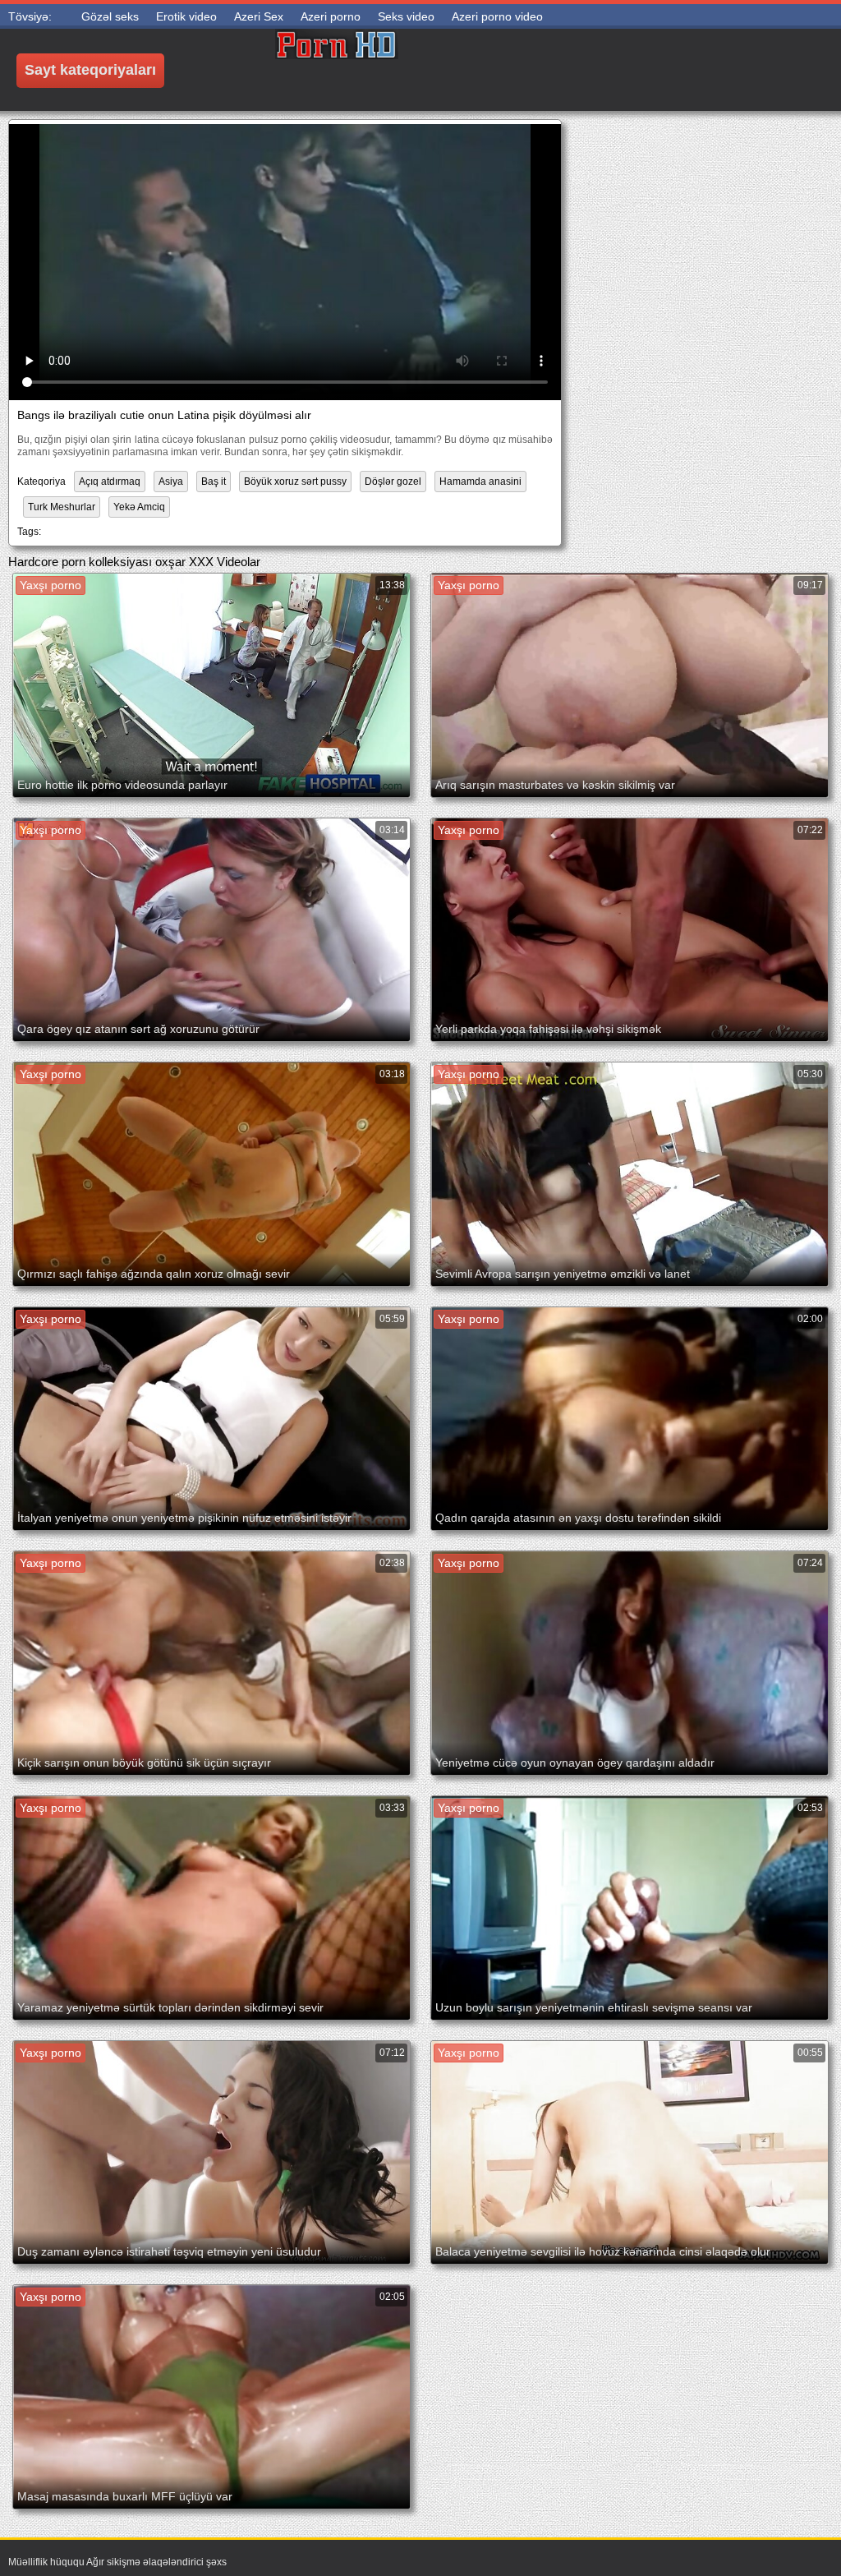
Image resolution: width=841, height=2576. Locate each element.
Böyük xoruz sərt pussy (295, 482)
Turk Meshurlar (62, 507)
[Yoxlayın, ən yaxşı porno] (337, 70)
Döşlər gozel (393, 482)
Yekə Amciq (139, 507)
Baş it (214, 482)
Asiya (171, 482)
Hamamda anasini (480, 482)
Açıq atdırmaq (110, 482)
